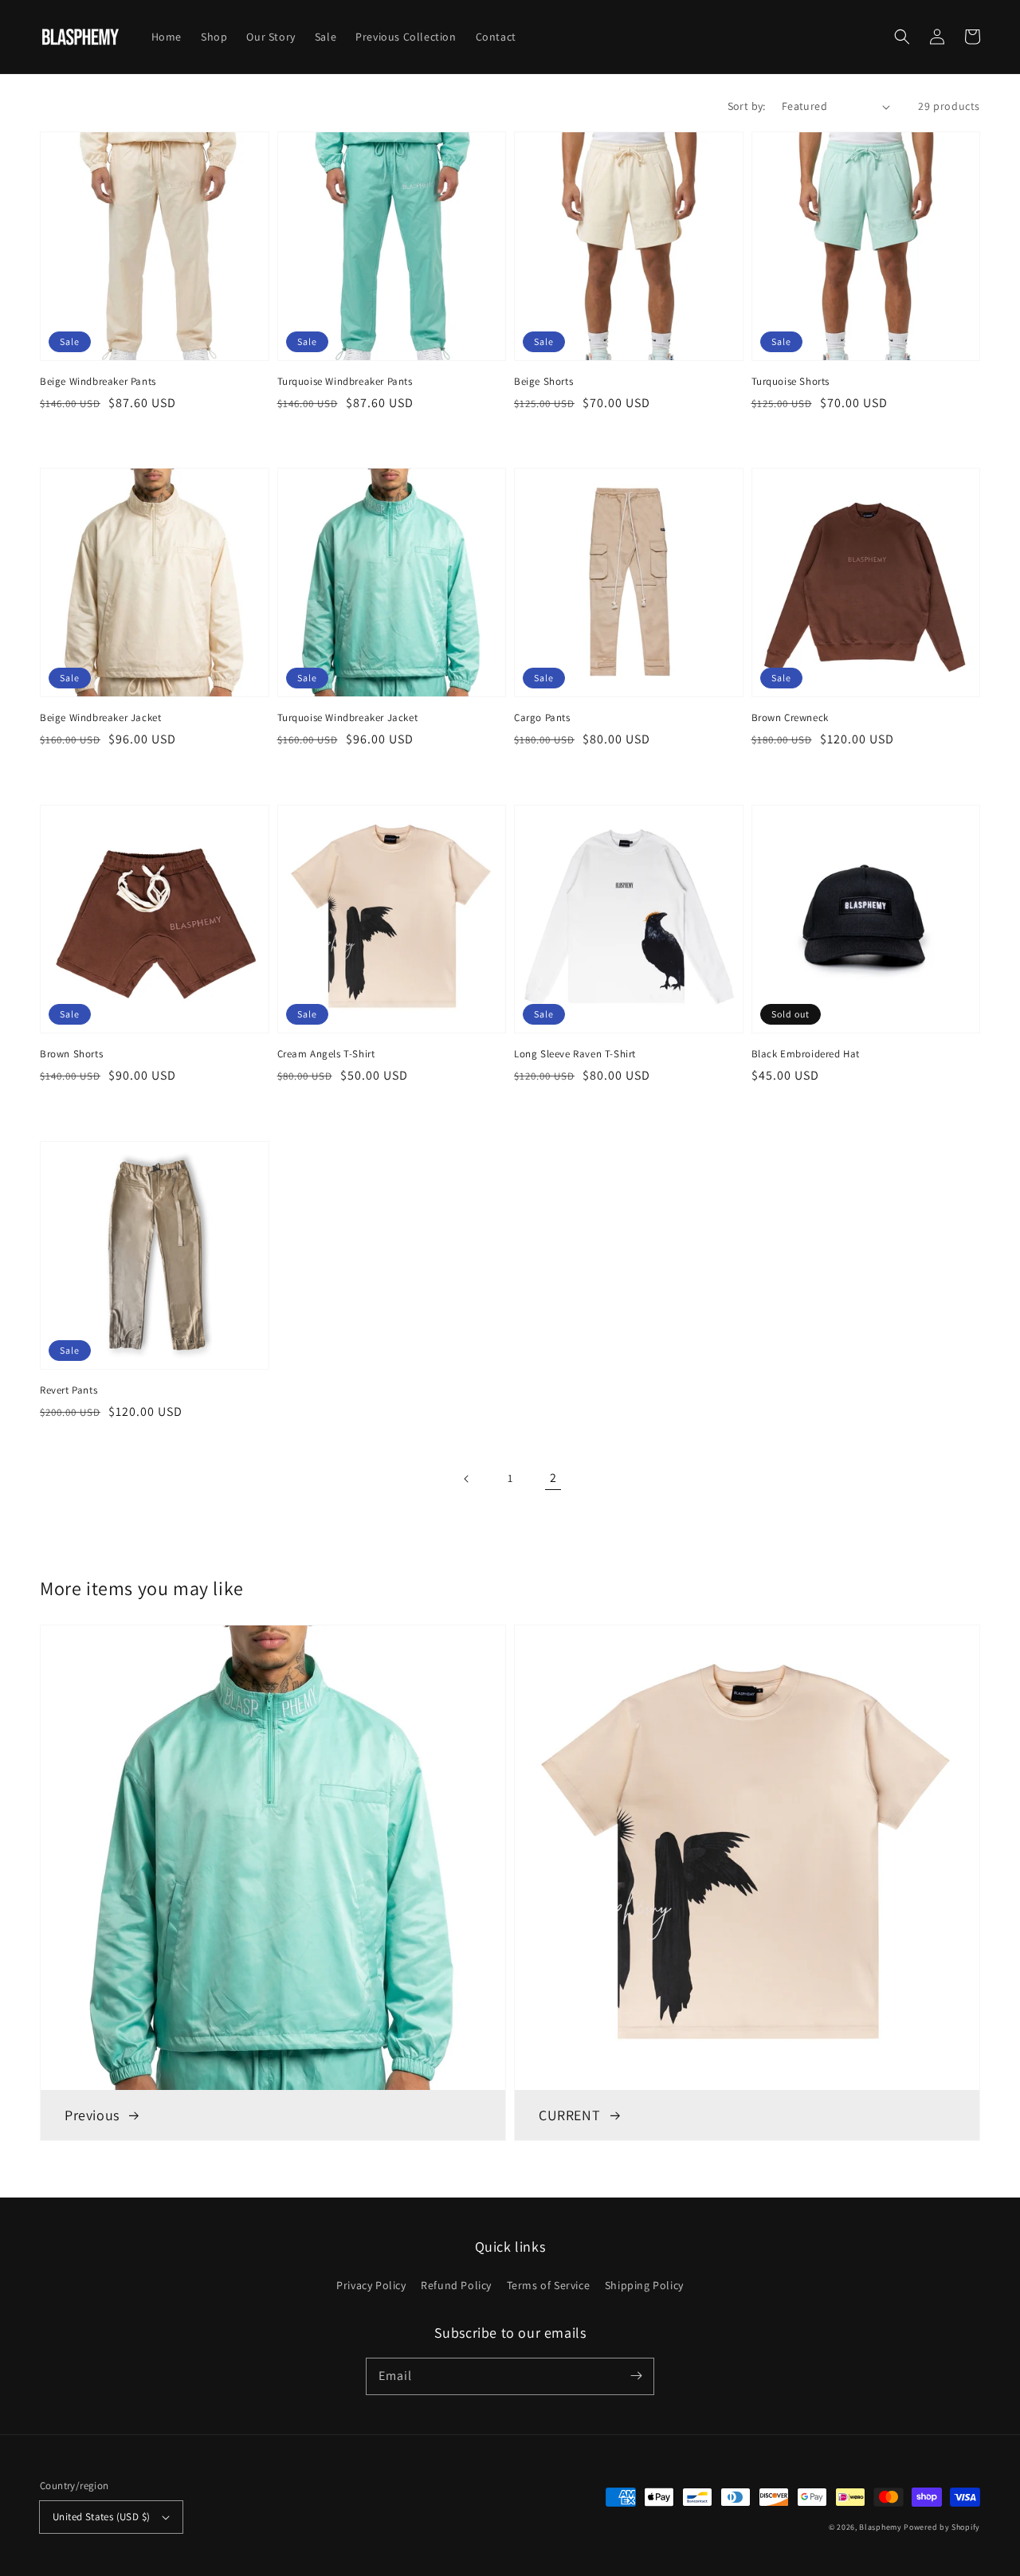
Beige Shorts (543, 381)
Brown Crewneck (790, 718)
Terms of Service (549, 2285)
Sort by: (747, 106)
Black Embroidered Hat (806, 1054)
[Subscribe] (636, 2376)
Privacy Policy (371, 2285)
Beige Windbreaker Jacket (100, 718)
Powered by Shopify (942, 2527)
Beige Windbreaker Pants (98, 381)
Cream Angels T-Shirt (326, 1054)
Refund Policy (456, 2285)
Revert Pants (69, 1390)
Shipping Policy (644, 2285)
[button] (902, 37)
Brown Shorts (71, 1054)
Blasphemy (880, 2527)
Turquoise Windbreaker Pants (345, 381)
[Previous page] (467, 1479)
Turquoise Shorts (791, 381)
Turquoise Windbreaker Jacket (348, 718)
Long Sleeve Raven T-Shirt (575, 1054)
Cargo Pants (542, 718)
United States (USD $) (101, 2517)
